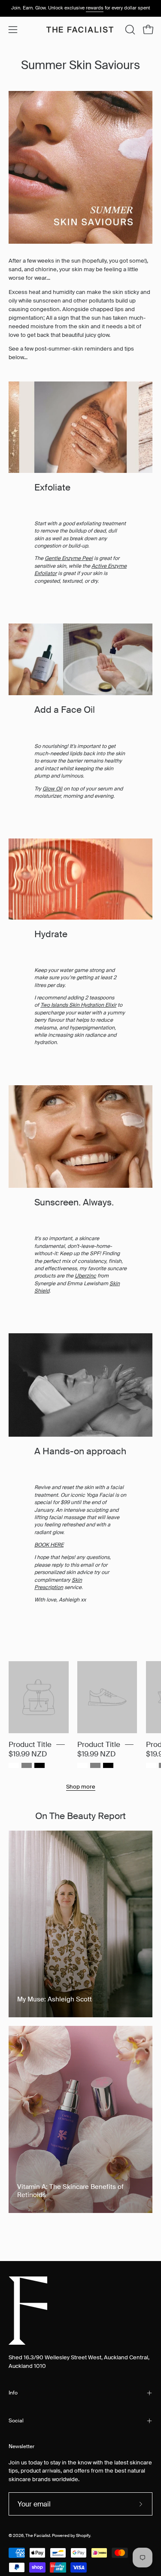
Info (13, 2393)
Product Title (30, 1744)
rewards (95, 8)
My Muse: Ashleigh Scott (55, 1999)
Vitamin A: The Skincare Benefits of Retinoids (70, 2191)
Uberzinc (85, 1276)
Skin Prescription (58, 1584)
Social (16, 2421)
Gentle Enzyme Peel (69, 558)
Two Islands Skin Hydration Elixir (78, 1005)
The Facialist (38, 2536)
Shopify (83, 2536)
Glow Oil (52, 789)
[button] (129, 30)
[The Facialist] (81, 30)
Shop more (81, 1787)
